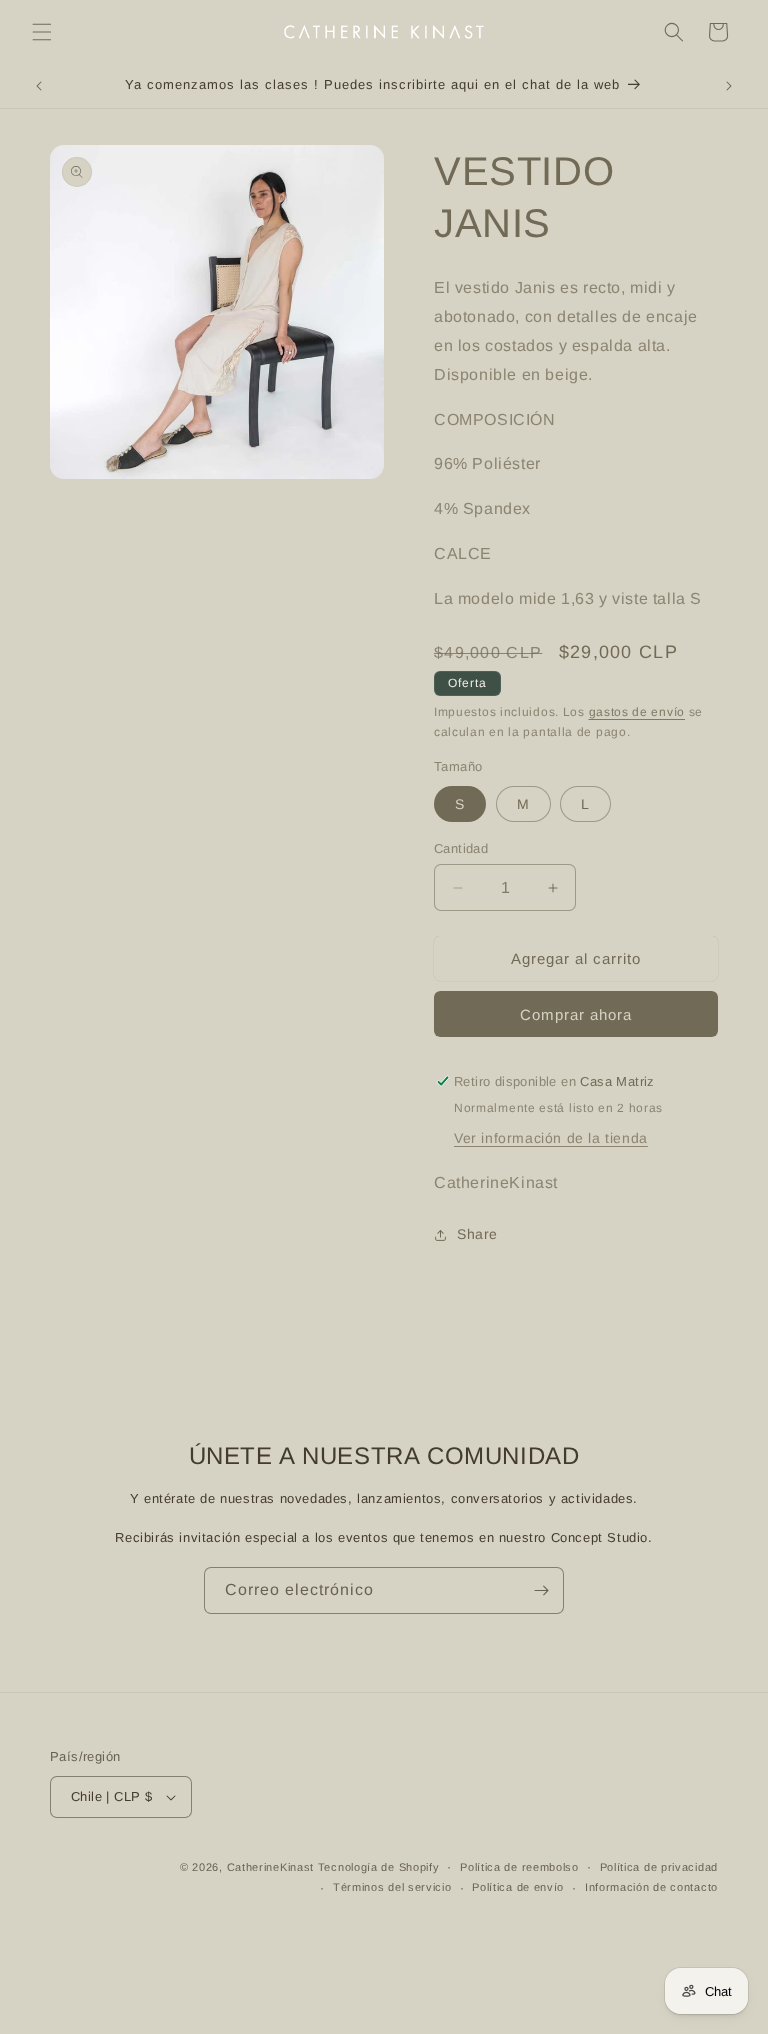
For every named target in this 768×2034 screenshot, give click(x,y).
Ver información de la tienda (551, 1138)
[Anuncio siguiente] (729, 86)
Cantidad (461, 848)
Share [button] (477, 1234)
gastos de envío (637, 712)
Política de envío (518, 1887)
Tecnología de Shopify (379, 1867)
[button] (42, 32)
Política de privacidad (659, 1867)
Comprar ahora (576, 1014)
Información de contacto (651, 1887)
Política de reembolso (519, 1867)
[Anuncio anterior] (39, 86)
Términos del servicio (392, 1887)
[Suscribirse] (541, 1590)
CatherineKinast (271, 1867)
